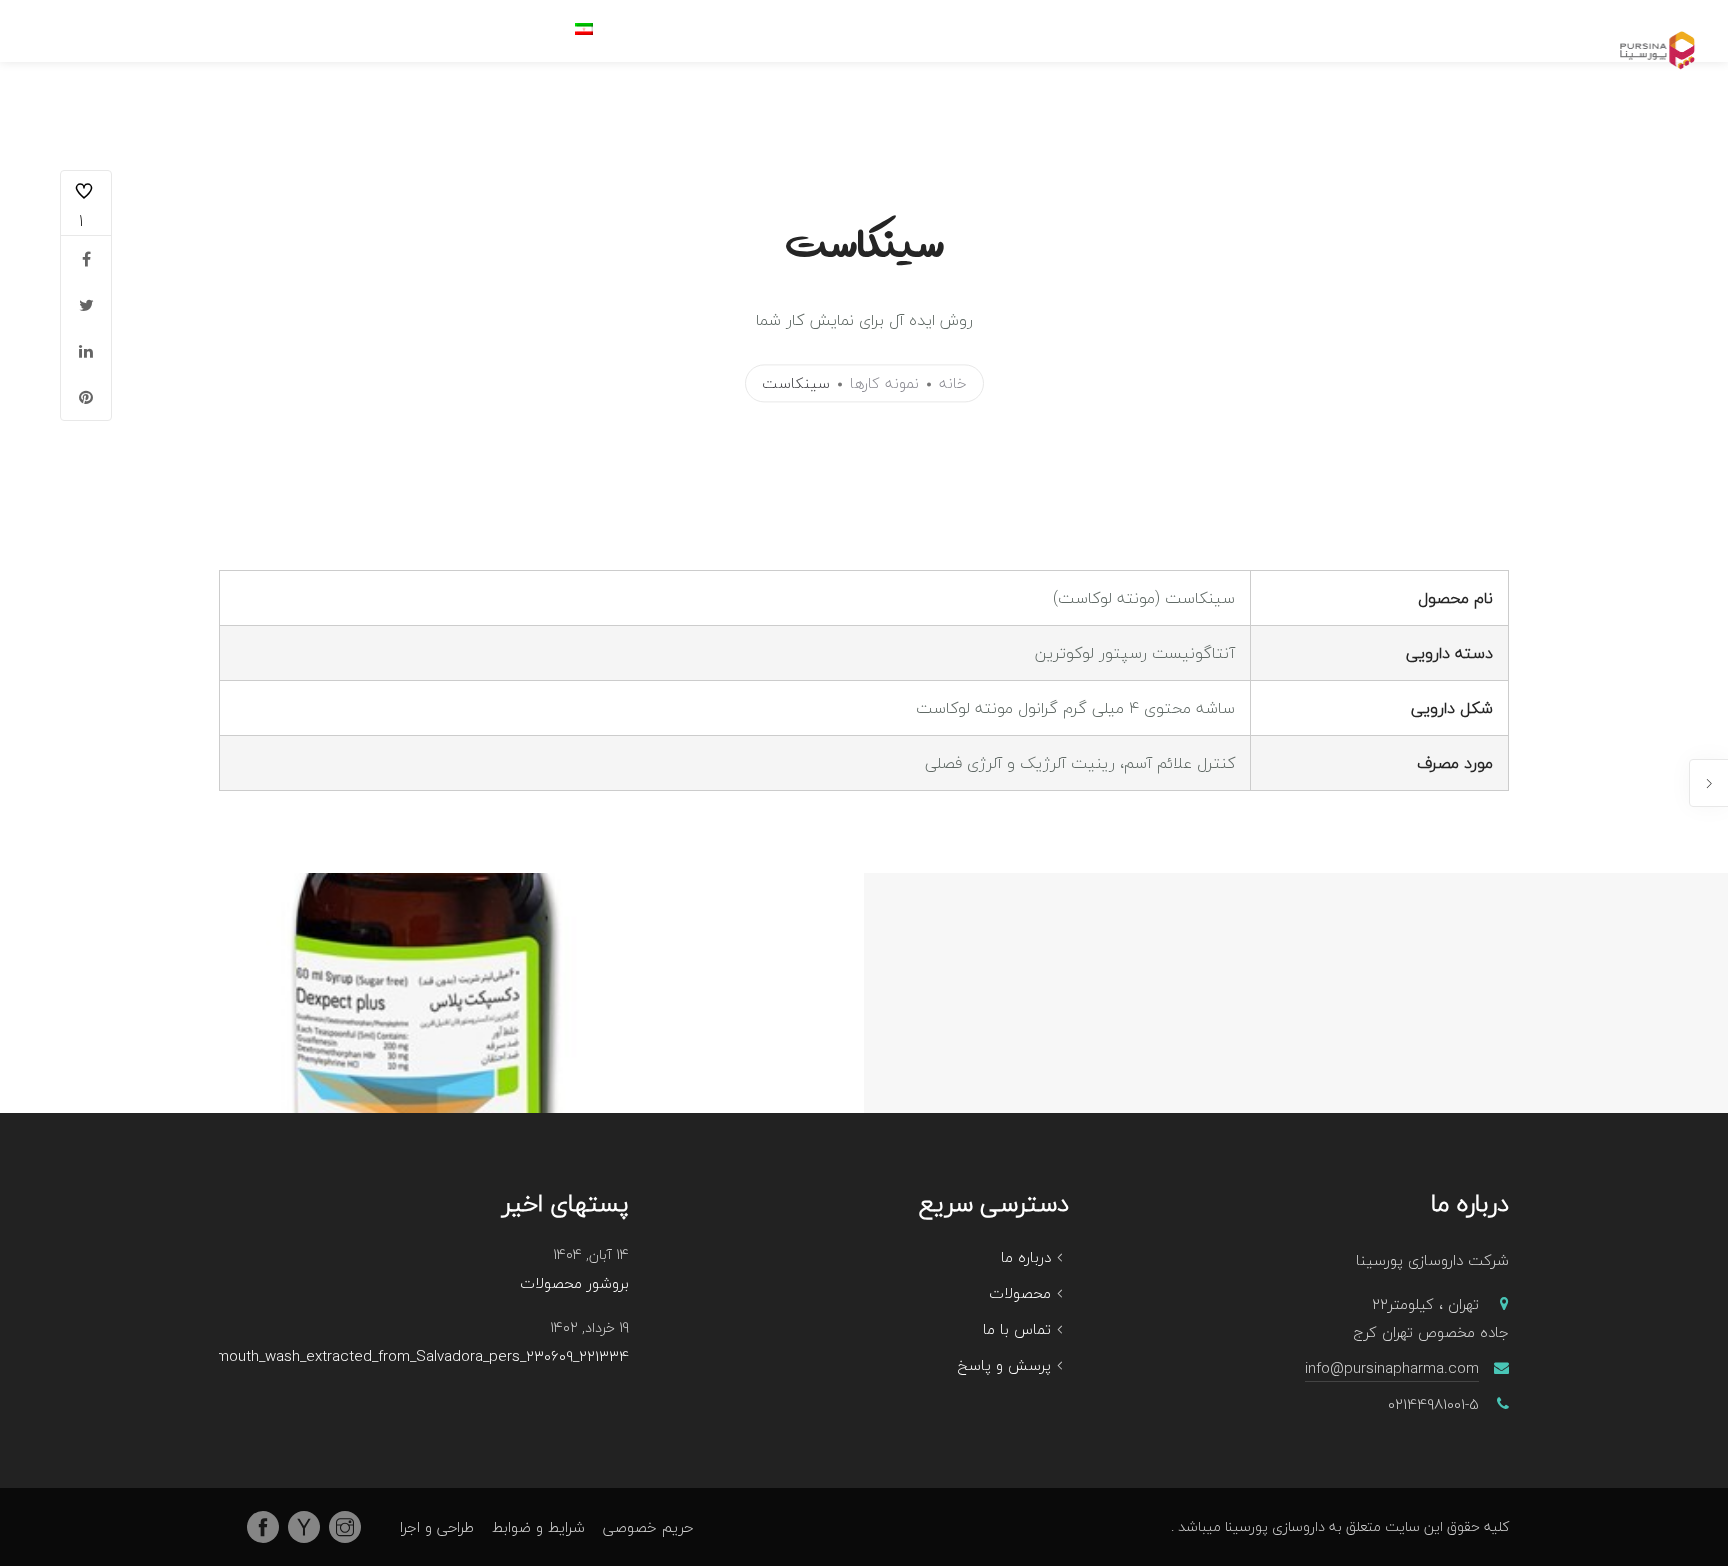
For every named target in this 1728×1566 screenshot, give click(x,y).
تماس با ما (1017, 1329)
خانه (953, 384)
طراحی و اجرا (437, 1527)
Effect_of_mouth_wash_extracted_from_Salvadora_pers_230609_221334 (389, 1357)
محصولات (1020, 1293)
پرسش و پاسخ (1004, 1365)
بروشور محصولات (574, 1284)
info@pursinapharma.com (1392, 1368)
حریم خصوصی (648, 1527)
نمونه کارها (884, 384)
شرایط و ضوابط (538, 1527)
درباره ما (1026, 1257)
